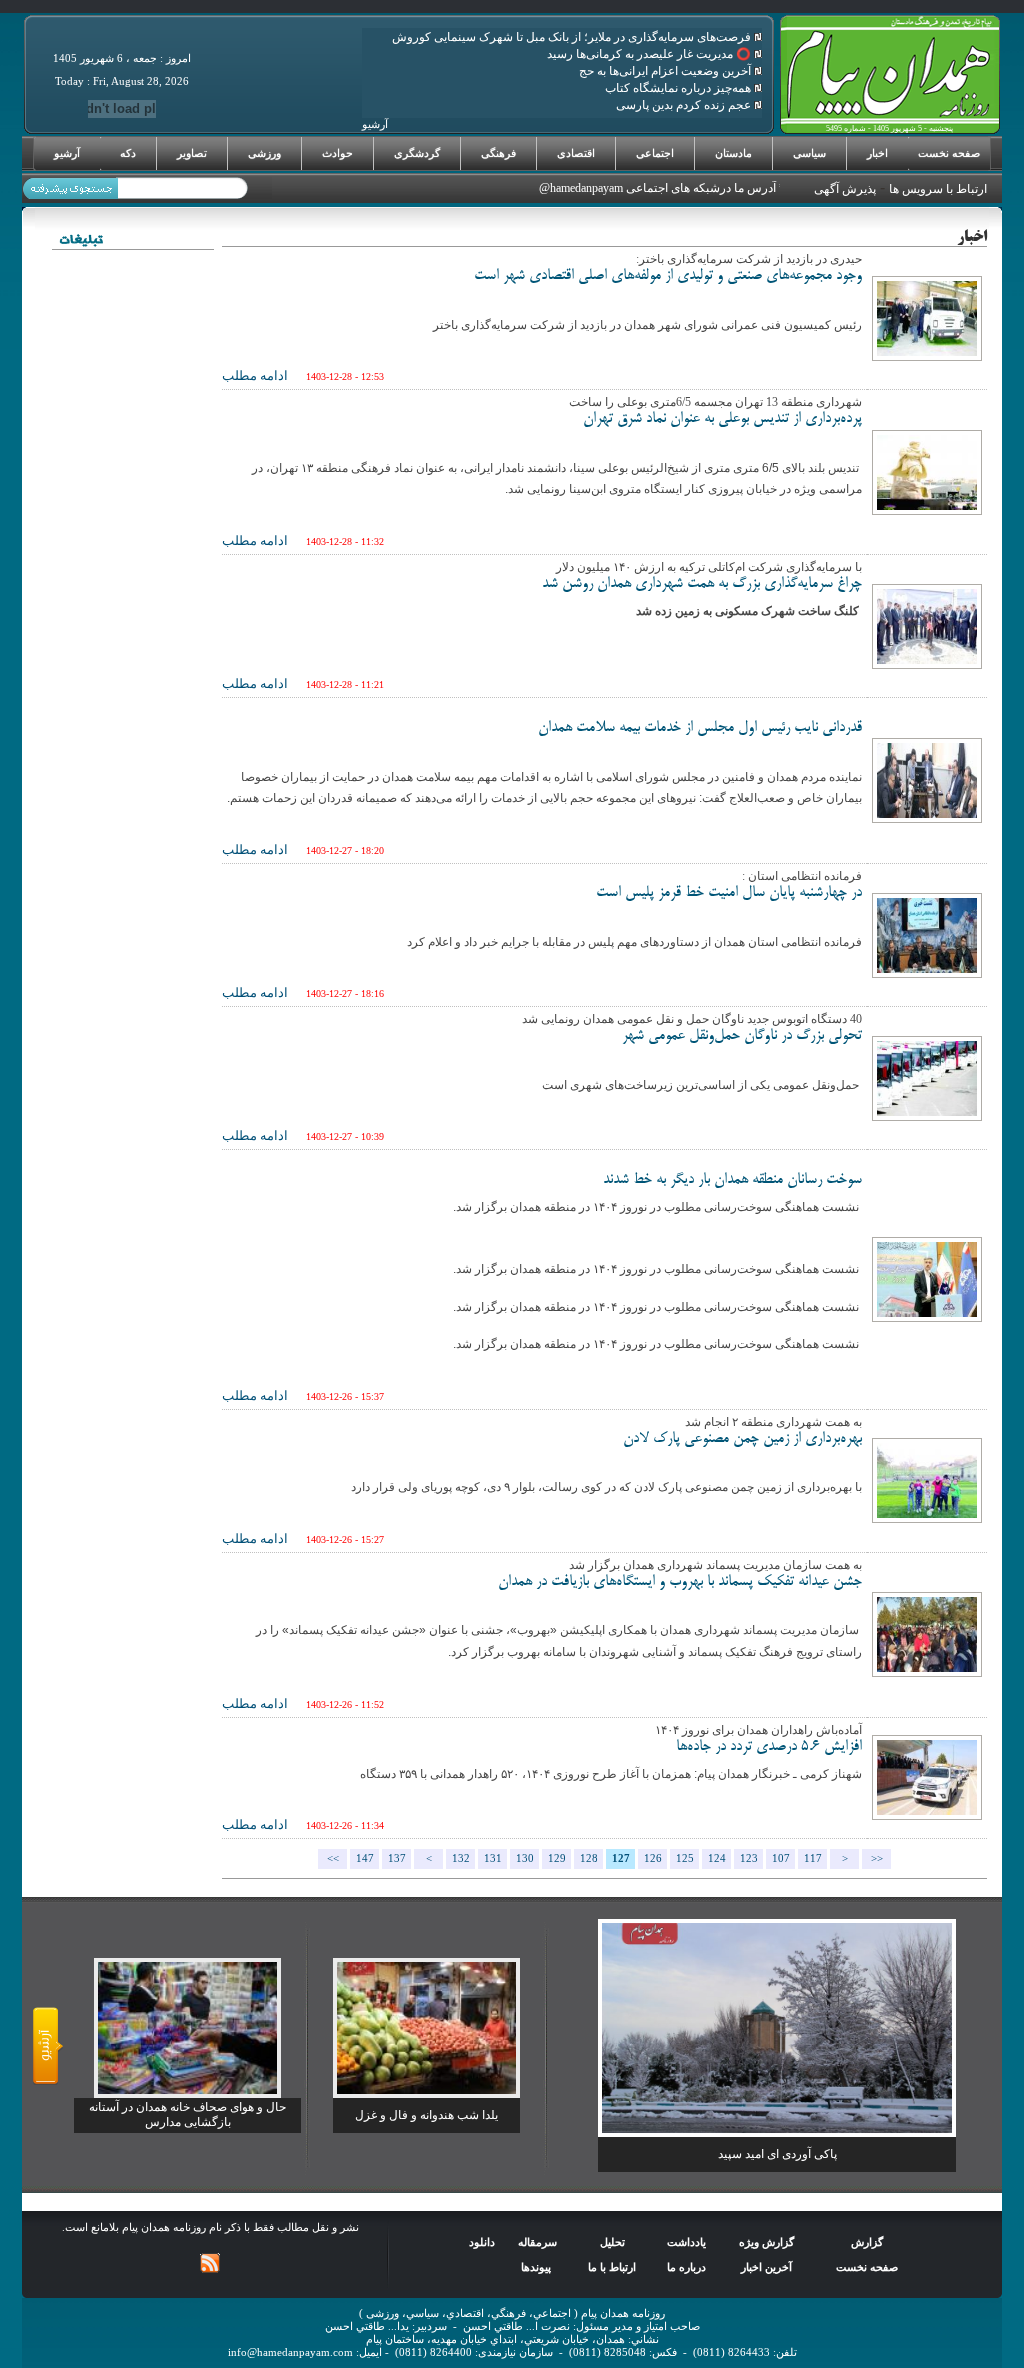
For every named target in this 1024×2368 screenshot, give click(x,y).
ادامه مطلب (255, 375)
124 (717, 1858)
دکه (128, 153)
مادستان (733, 153)
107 (781, 1858)
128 (589, 1858)
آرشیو (67, 153)
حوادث (337, 153)
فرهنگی (498, 153)
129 (557, 1858)
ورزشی (264, 153)
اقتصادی (576, 153)
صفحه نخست (949, 153)
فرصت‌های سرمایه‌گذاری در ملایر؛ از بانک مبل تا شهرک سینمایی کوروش (573, 37)
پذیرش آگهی (845, 189)
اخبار (877, 153)
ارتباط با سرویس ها (938, 189)
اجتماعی (655, 153)
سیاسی (809, 153)
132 (461, 1858)
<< (333, 1858)
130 (525, 1858)
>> (877, 1858)
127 (621, 1858)
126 (653, 1858)
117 (813, 1858)
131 (493, 1858)
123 (749, 1858)
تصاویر (192, 153)
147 (365, 1858)
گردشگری (417, 153)
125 (685, 1858)
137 (397, 1858)
